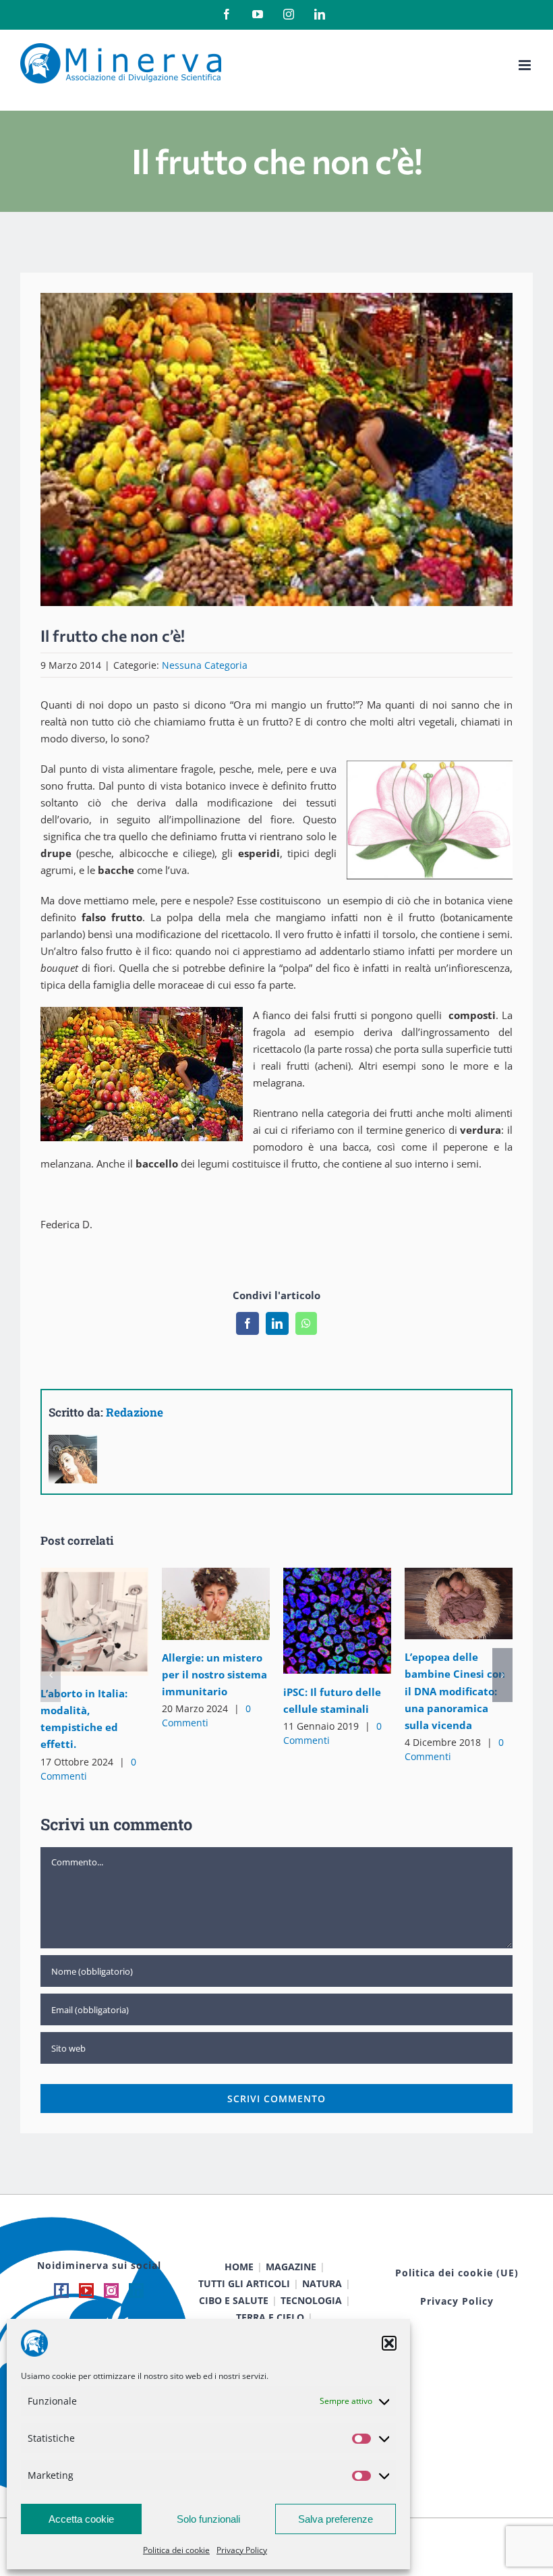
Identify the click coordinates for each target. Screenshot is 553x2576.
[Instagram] (111, 2291)
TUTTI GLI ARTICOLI (244, 2283)
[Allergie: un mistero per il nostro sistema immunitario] (216, 1604)
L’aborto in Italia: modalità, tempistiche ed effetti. (75, 1622)
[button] (389, 2343)
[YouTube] (86, 2291)
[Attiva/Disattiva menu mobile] (526, 65)
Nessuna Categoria (205, 665)
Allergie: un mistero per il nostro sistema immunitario (197, 1604)
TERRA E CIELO (270, 2317)
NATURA (322, 2283)
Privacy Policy (242, 2550)
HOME (239, 2267)
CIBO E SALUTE (234, 2300)
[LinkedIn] (136, 2291)
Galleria (114, 1622)
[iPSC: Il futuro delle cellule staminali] (337, 1621)
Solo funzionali (208, 2519)
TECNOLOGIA (311, 2300)
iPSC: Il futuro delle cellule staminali (318, 1621)
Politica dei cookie (176, 2550)
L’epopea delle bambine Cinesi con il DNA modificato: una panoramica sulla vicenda (439, 1604)
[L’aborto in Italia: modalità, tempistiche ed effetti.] (94, 1622)
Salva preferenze (336, 2519)
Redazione (135, 1412)
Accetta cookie (81, 2519)
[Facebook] (61, 2291)
